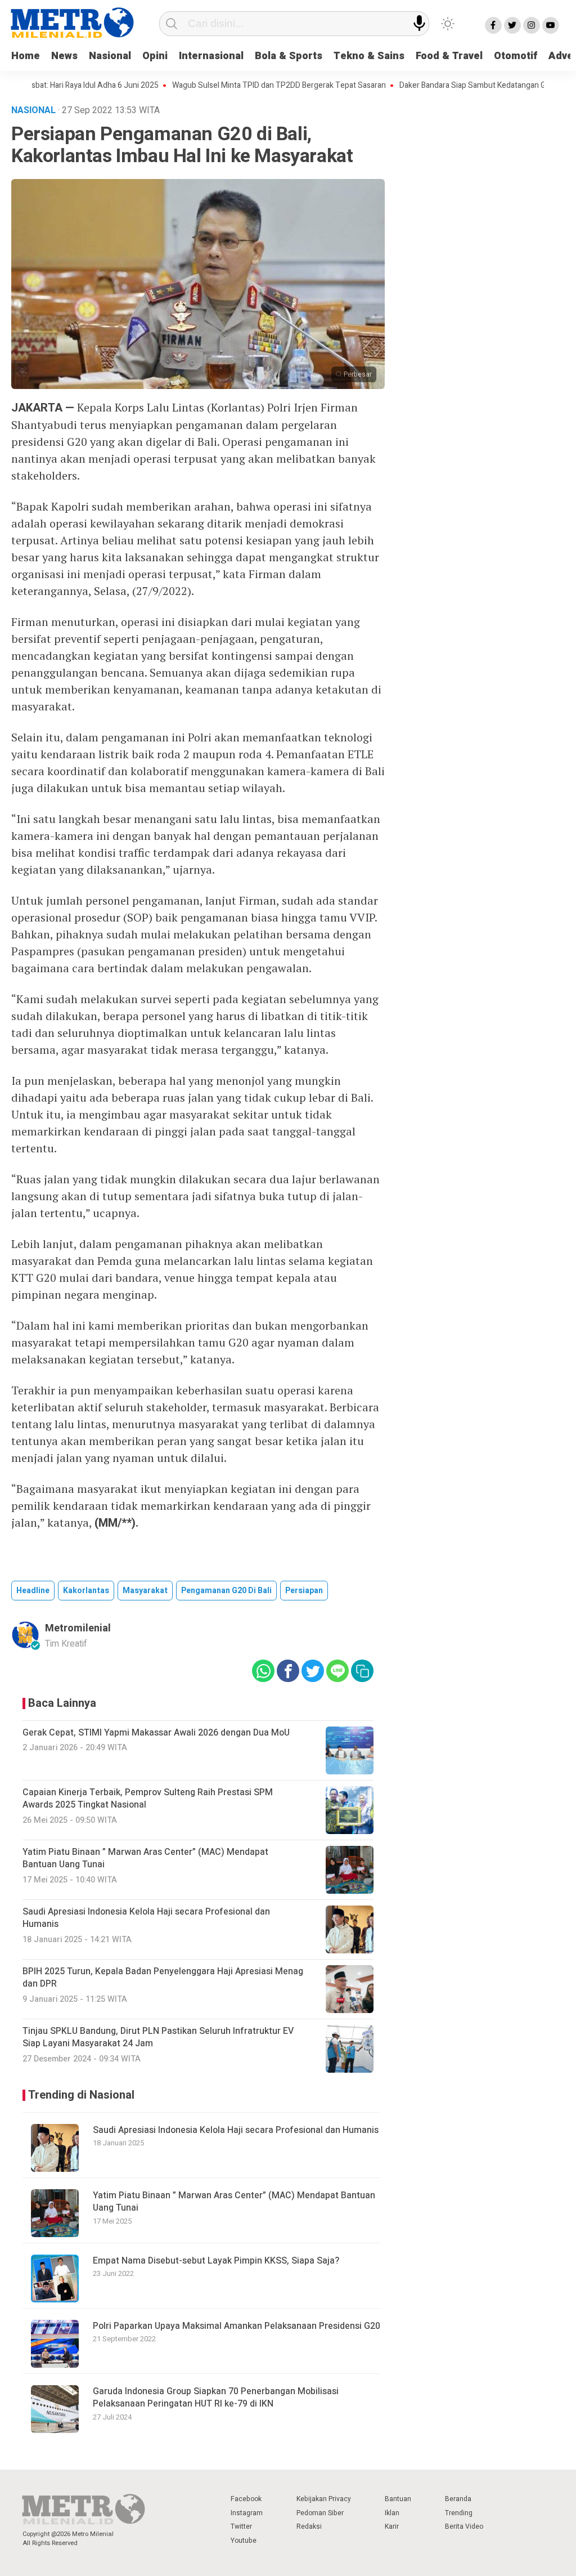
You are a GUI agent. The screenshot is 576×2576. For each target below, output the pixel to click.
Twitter (241, 2526)
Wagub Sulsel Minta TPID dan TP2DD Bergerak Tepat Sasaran (246, 86)
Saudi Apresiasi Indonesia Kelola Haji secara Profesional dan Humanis (236, 2130)
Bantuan (398, 2499)
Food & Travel (449, 56)
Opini (155, 56)
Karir (392, 2526)
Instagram (247, 2513)
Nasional (110, 56)
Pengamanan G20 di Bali (226, 1591)
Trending (459, 2513)
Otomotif (516, 56)
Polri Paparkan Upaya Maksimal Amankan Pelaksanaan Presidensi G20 (237, 2326)
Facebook (246, 2499)
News (64, 56)
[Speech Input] (419, 23)
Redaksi (309, 2526)
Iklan (392, 2513)
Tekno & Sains (369, 56)
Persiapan (304, 1591)
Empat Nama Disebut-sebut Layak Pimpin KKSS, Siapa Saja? (217, 2261)
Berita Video (464, 2526)
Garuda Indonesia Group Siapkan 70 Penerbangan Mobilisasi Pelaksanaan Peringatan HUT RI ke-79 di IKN (216, 2398)
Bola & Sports (289, 56)
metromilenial (78, 1628)
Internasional (211, 56)
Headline (33, 1591)
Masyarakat (145, 1591)
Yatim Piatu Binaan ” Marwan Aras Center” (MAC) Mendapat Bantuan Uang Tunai (234, 2202)
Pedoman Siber (320, 2513)
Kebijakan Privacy (324, 2499)
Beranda (458, 2499)
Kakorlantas (86, 1591)
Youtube (244, 2541)
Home (26, 56)
